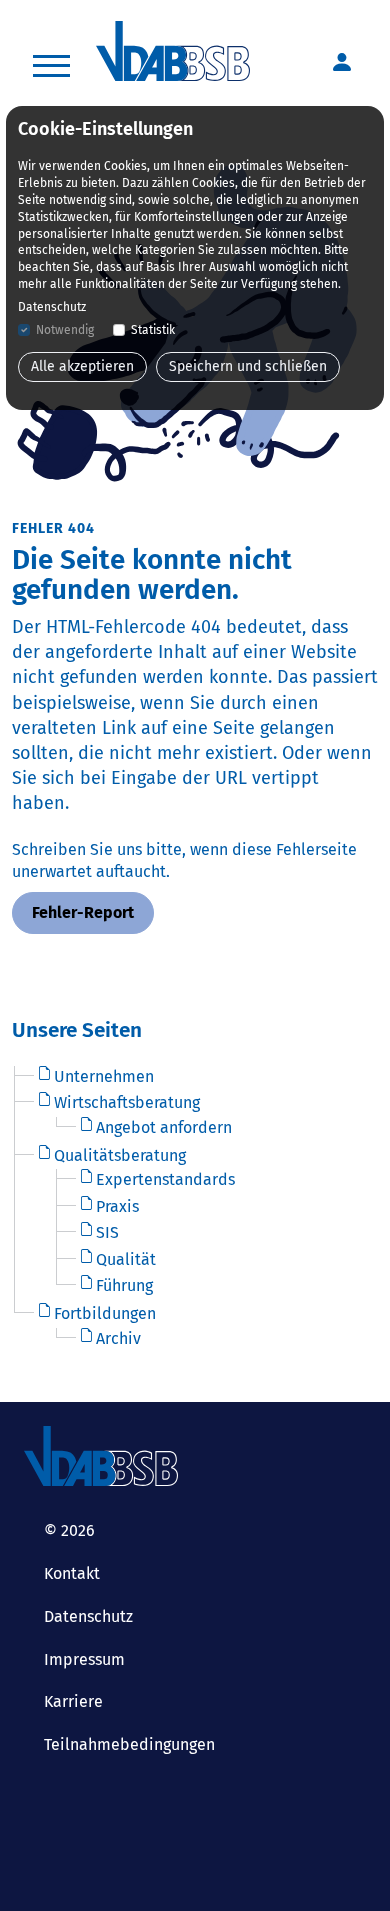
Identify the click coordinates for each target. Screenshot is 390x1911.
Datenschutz (88, 1616)
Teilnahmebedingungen (129, 1744)
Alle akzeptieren (82, 366)
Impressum (84, 1659)
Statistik (153, 330)
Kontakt (72, 1573)
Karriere (73, 1701)
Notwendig (65, 330)
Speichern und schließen (248, 366)
